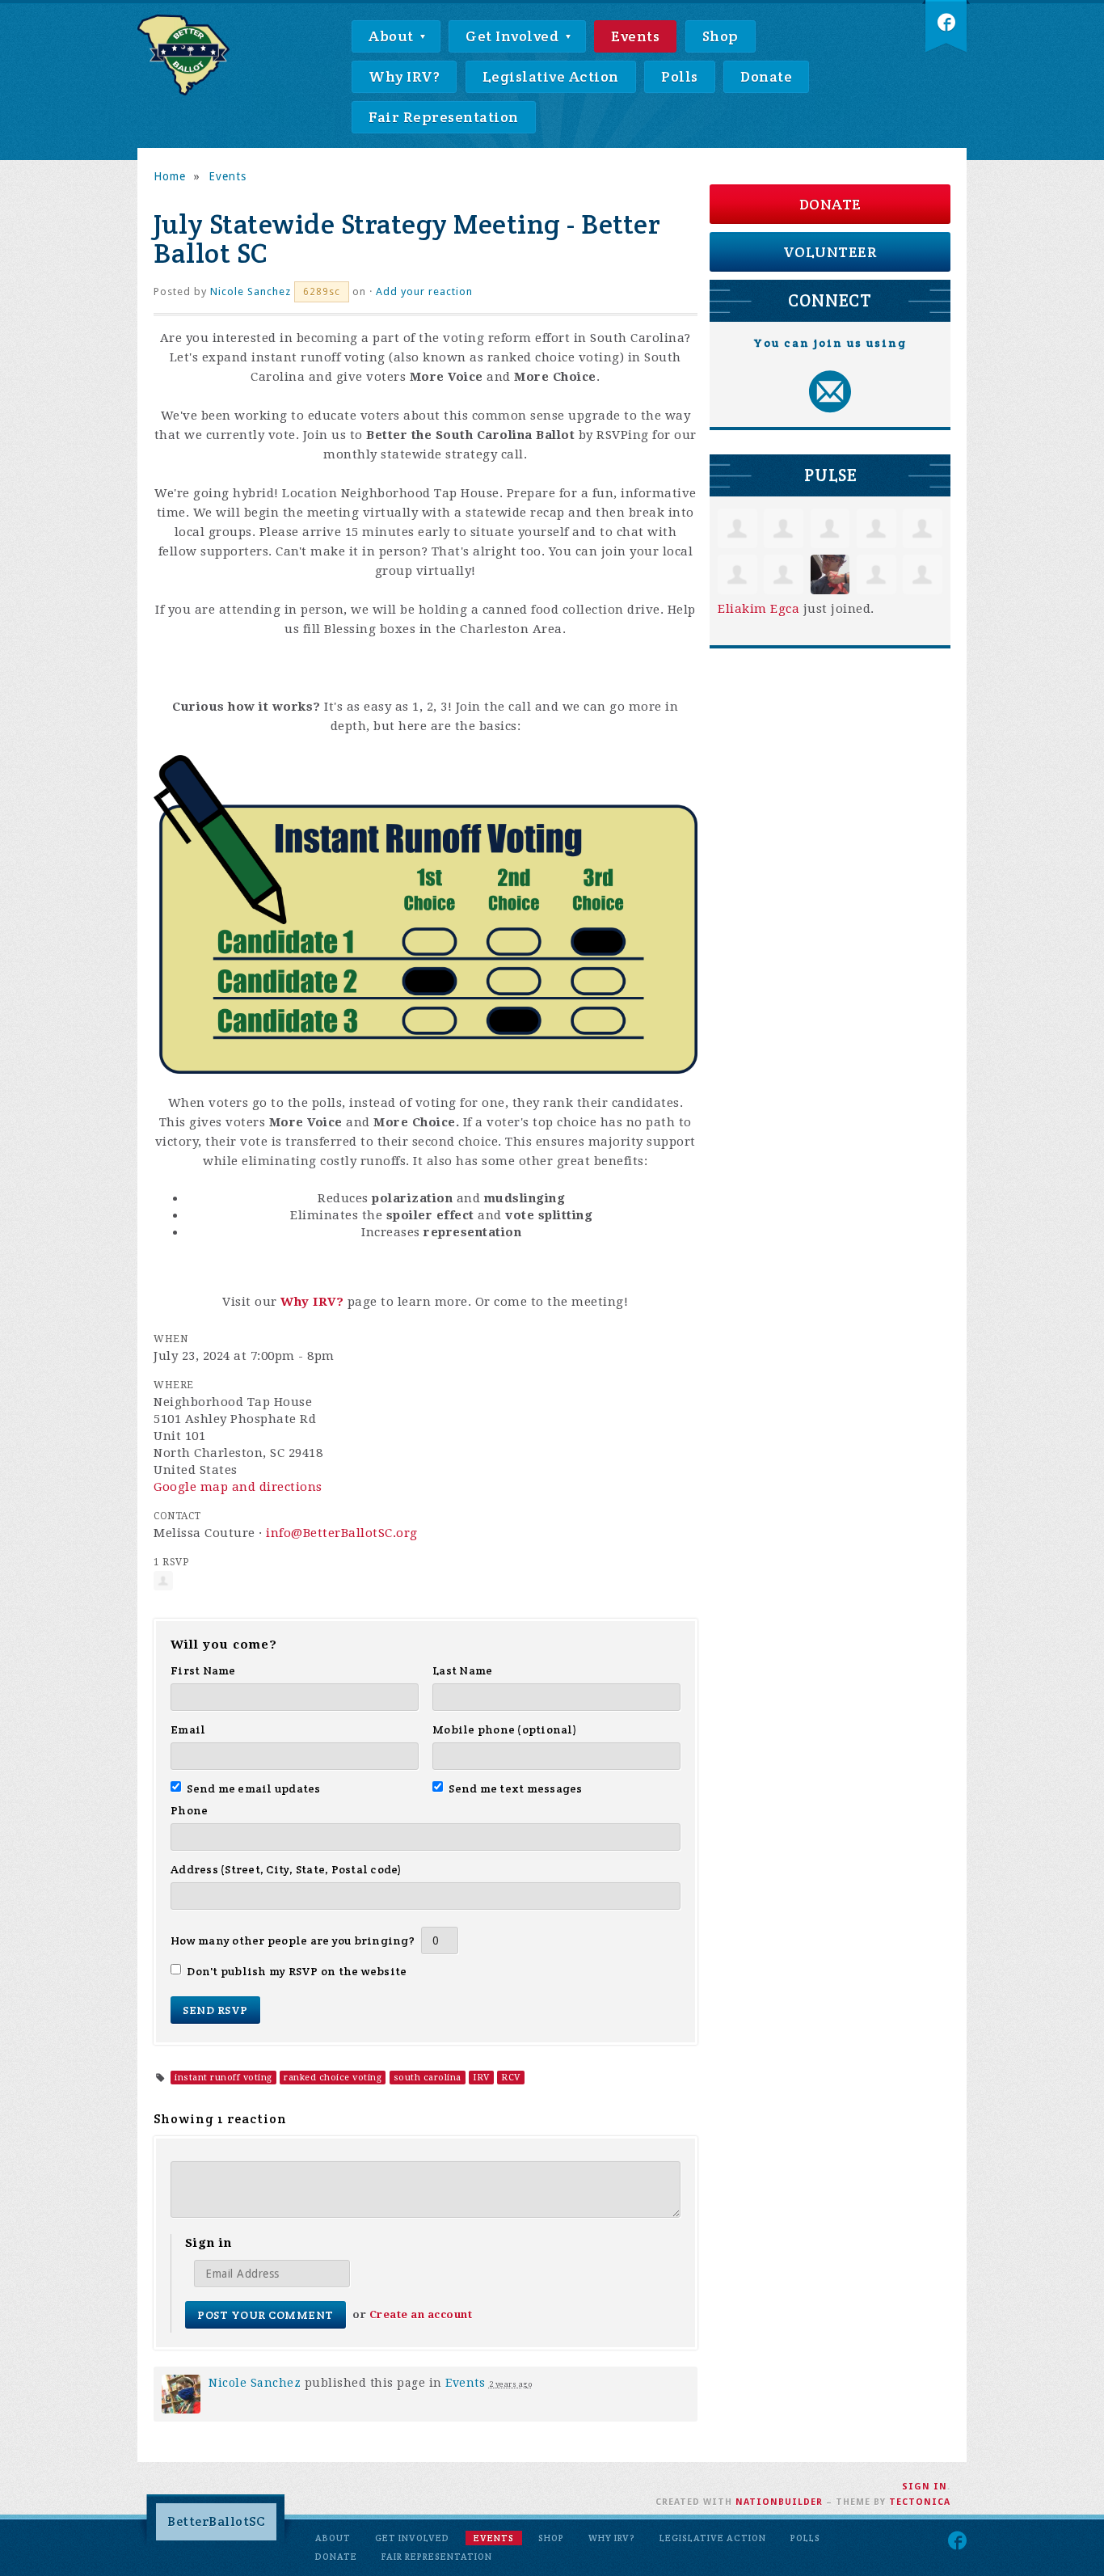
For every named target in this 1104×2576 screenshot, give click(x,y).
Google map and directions (238, 1487)
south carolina (428, 2078)
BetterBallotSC (216, 2521)
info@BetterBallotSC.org (342, 1533)
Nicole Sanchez (251, 291)
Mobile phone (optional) (505, 1729)
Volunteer (830, 252)
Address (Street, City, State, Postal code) (287, 1869)
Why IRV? (404, 76)
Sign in (925, 2487)
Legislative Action (551, 76)
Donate (766, 76)
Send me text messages (516, 1788)
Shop (721, 36)
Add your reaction (424, 291)
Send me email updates (254, 1788)
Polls (680, 76)
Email (188, 1729)
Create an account (421, 2314)
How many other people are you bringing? (293, 1940)
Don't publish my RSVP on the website (297, 1971)
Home (170, 176)
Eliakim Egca (758, 609)
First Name (203, 1670)
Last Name (462, 1670)
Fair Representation (444, 117)
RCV (511, 2078)
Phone (189, 1810)
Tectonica (920, 2502)
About (393, 36)
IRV (481, 2078)
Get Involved (514, 36)
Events (635, 36)
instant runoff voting (223, 2078)
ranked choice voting (333, 2078)
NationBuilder (779, 2502)
